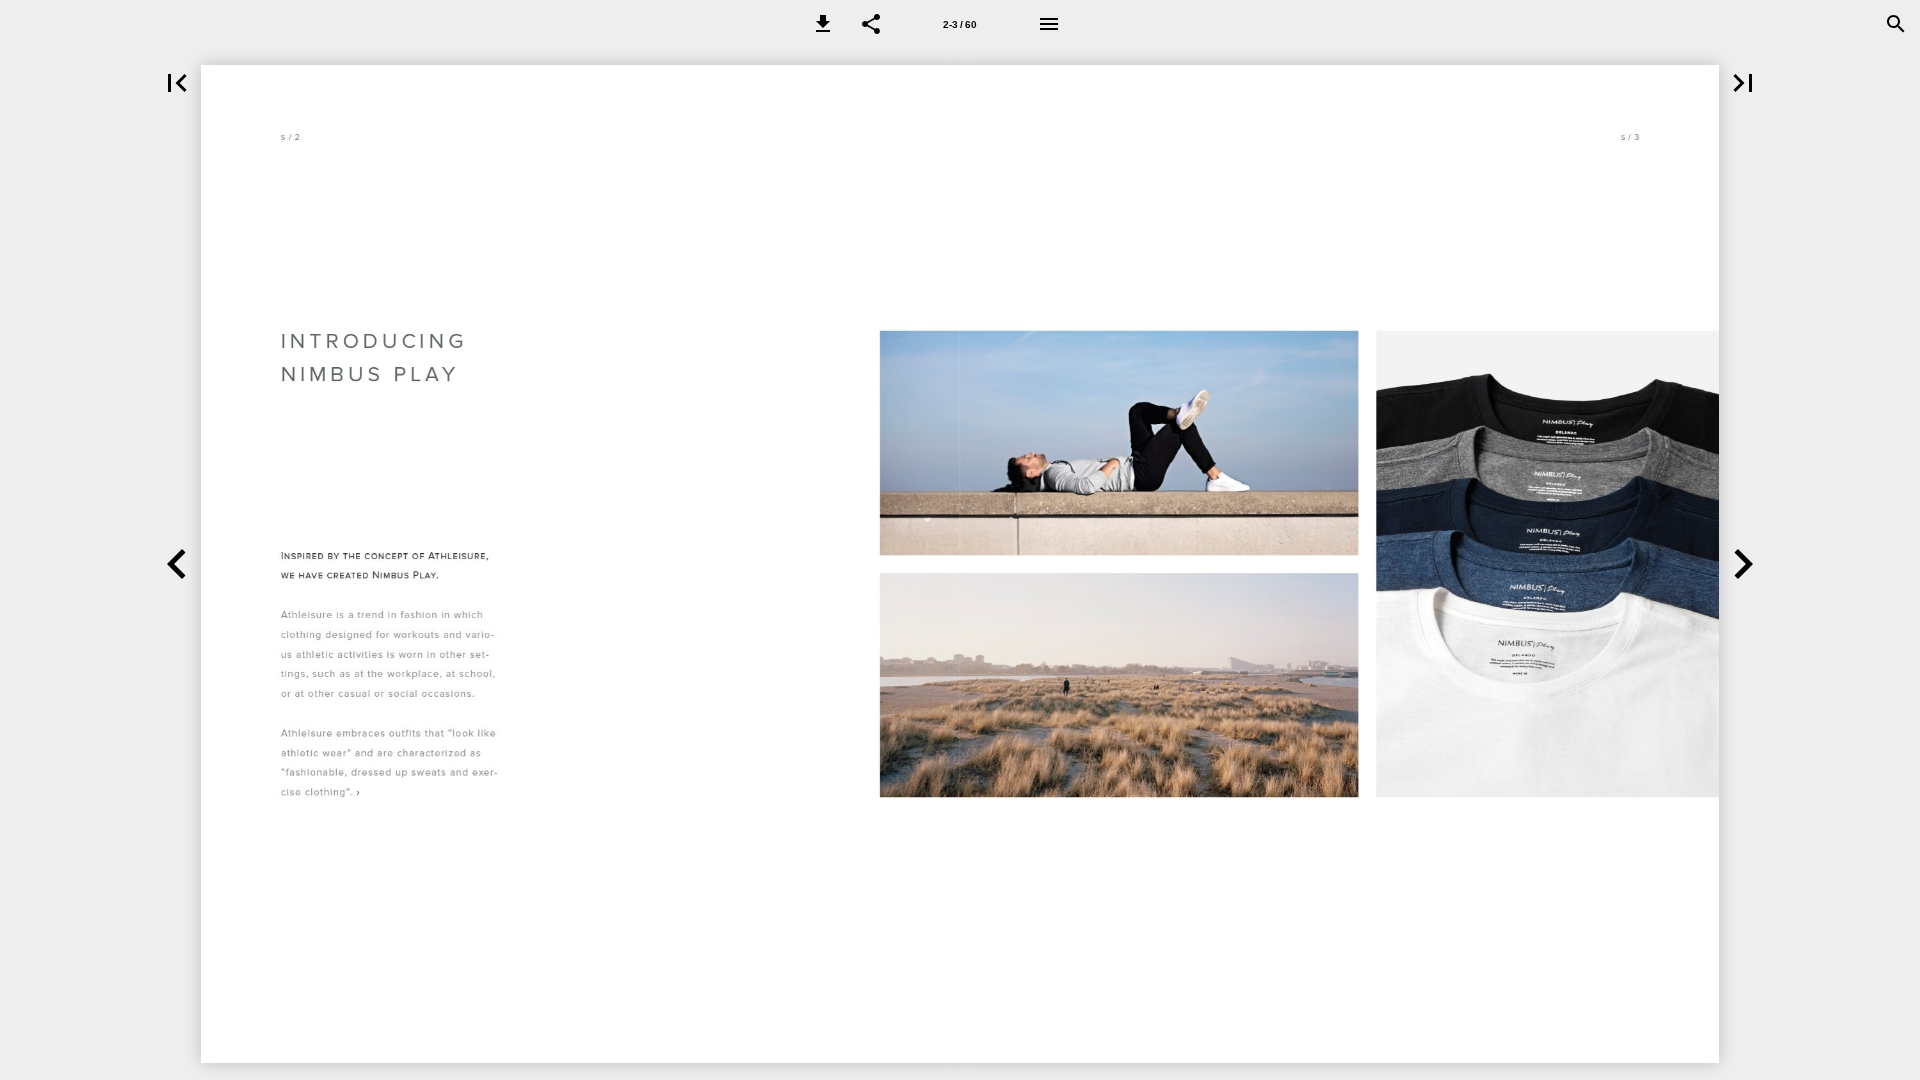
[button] (823, 24)
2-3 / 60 (960, 24)
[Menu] (1049, 24)
